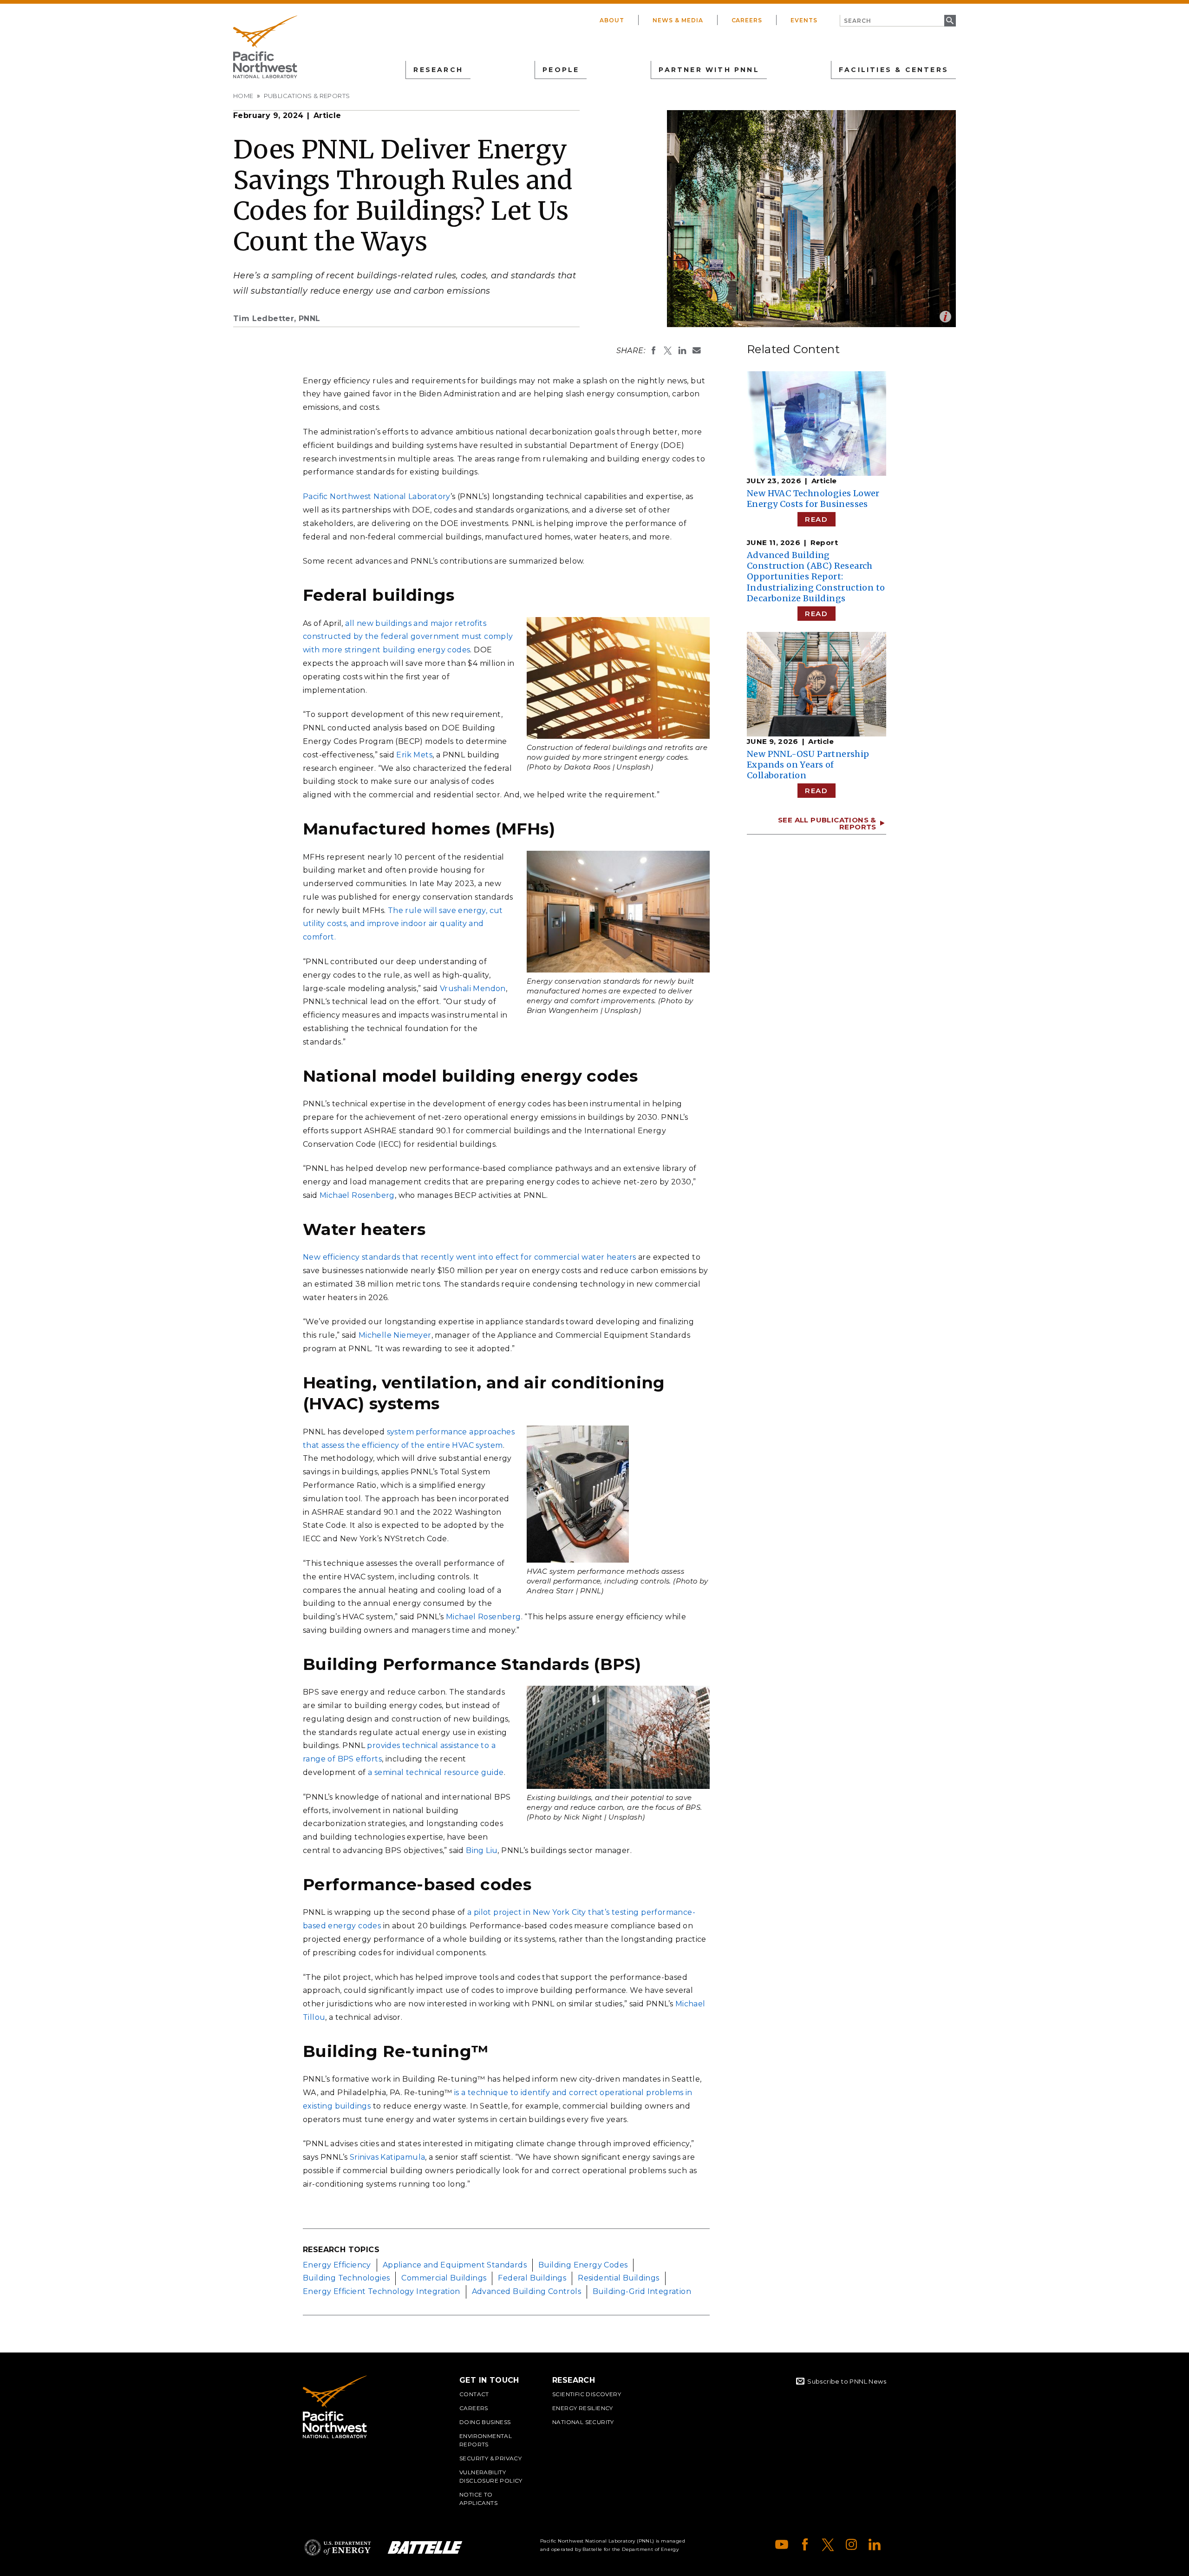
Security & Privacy (490, 2458)
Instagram (851, 2544)
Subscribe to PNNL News (847, 2381)
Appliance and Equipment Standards (455, 2265)
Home (243, 96)
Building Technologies (346, 2278)
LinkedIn (875, 2544)
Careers (747, 20)
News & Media (678, 20)
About (612, 20)
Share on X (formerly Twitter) (668, 350)
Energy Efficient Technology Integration (382, 2291)
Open (945, 317)
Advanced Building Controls (526, 2291)
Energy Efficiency (337, 2265)
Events (804, 20)
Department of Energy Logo (338, 2547)
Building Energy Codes (583, 2265)
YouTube (782, 2544)
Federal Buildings (532, 2278)
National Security (583, 2422)
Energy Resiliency (583, 2408)
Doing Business (485, 2422)
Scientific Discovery (587, 2394)
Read (816, 519)
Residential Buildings (618, 2278)
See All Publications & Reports (827, 823)
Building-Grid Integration (642, 2291)
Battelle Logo (425, 2547)
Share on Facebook (653, 350)
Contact (474, 2394)
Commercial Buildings (444, 2278)
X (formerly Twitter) (828, 2544)
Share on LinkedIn (682, 350)
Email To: (697, 350)
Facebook (805, 2544)
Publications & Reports (307, 96)
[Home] (265, 47)
